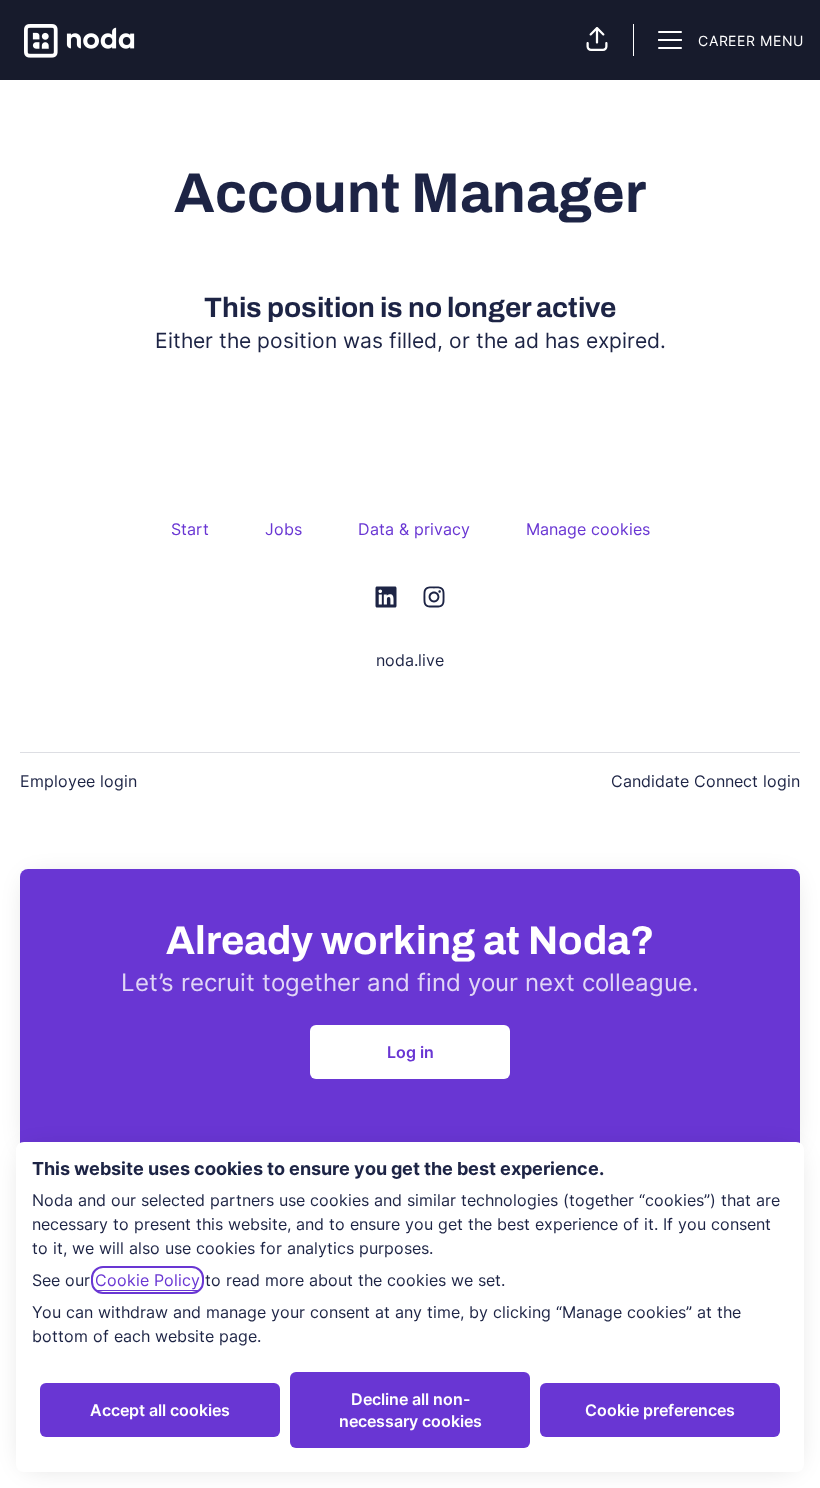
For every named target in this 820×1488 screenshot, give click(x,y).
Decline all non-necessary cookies (410, 1410)
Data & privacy (414, 529)
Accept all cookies (160, 1410)
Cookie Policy (147, 1280)
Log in (410, 1052)
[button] (597, 40)
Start (190, 529)
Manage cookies (588, 529)
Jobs (283, 529)
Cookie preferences (660, 1410)
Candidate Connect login (705, 781)
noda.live (410, 660)
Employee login (78, 781)
